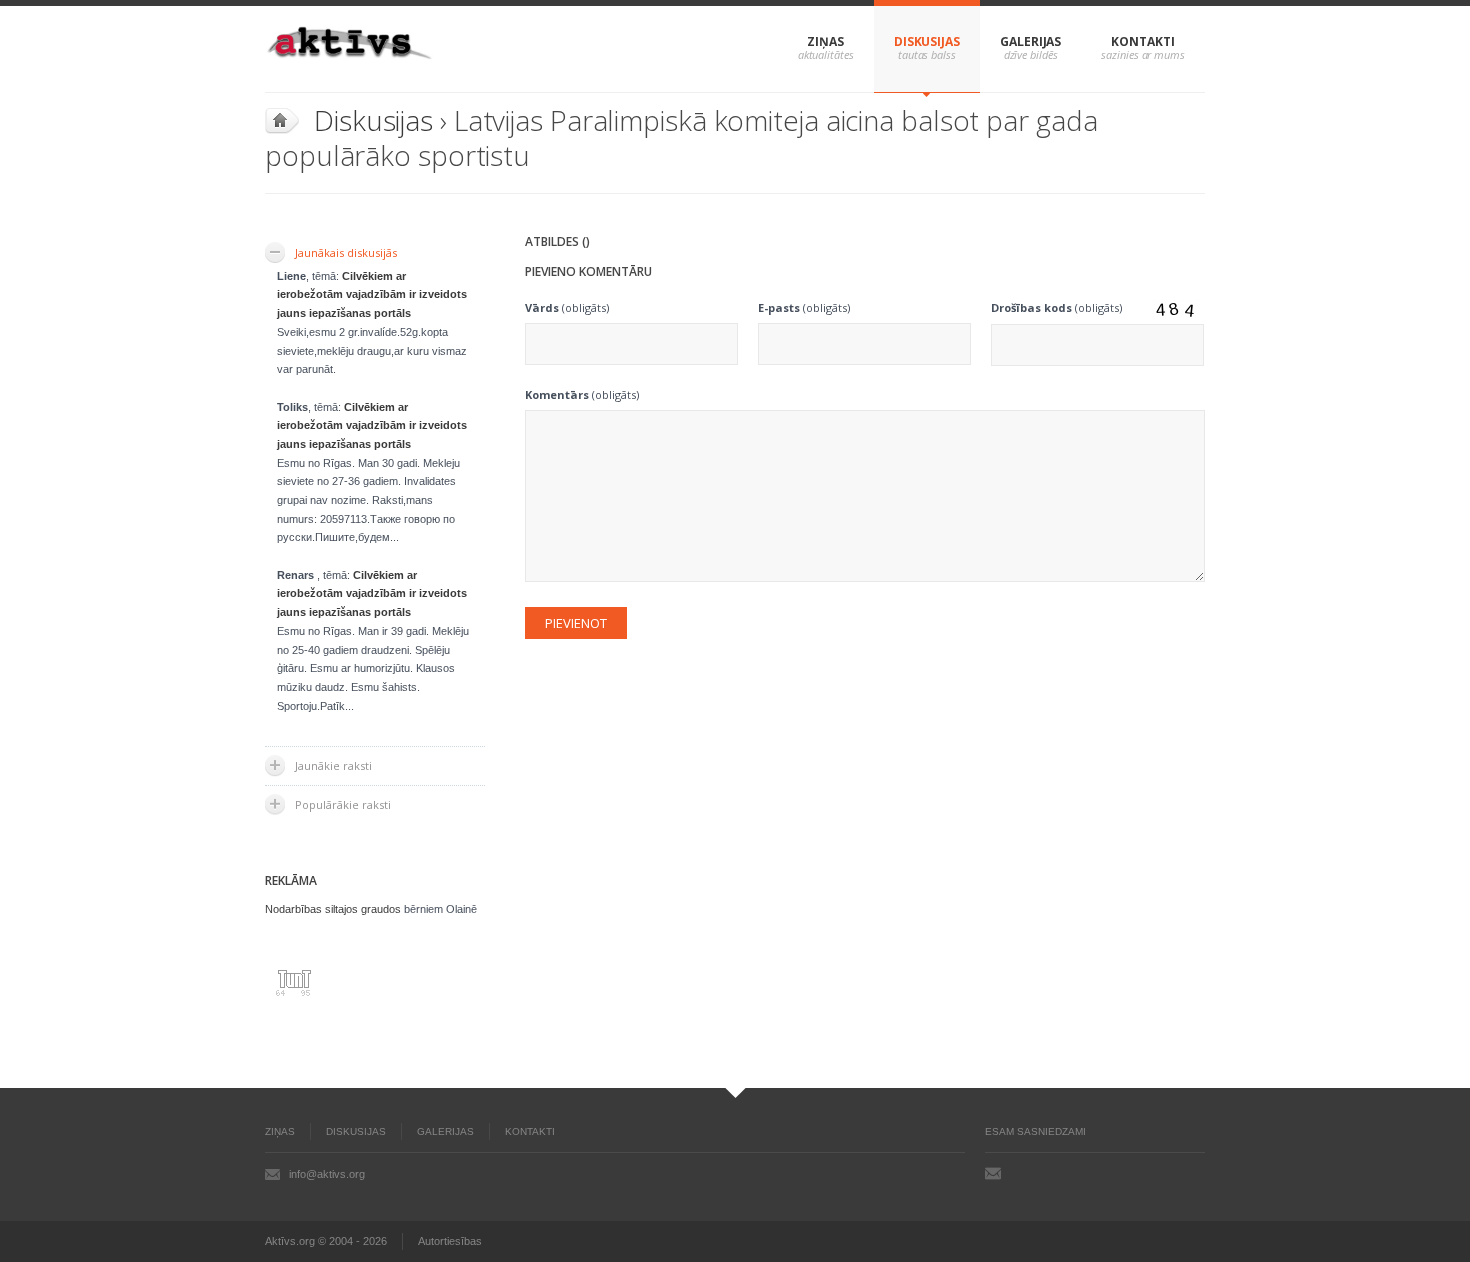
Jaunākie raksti (333, 765)
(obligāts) (567, 307)
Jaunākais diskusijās (346, 252)
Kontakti (1142, 41)
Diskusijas (927, 41)
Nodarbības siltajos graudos (333, 909)
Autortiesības (450, 1241)
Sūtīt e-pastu (993, 1173)
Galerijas (1030, 41)
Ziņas (825, 41)
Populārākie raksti (343, 804)
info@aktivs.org (327, 1174)
